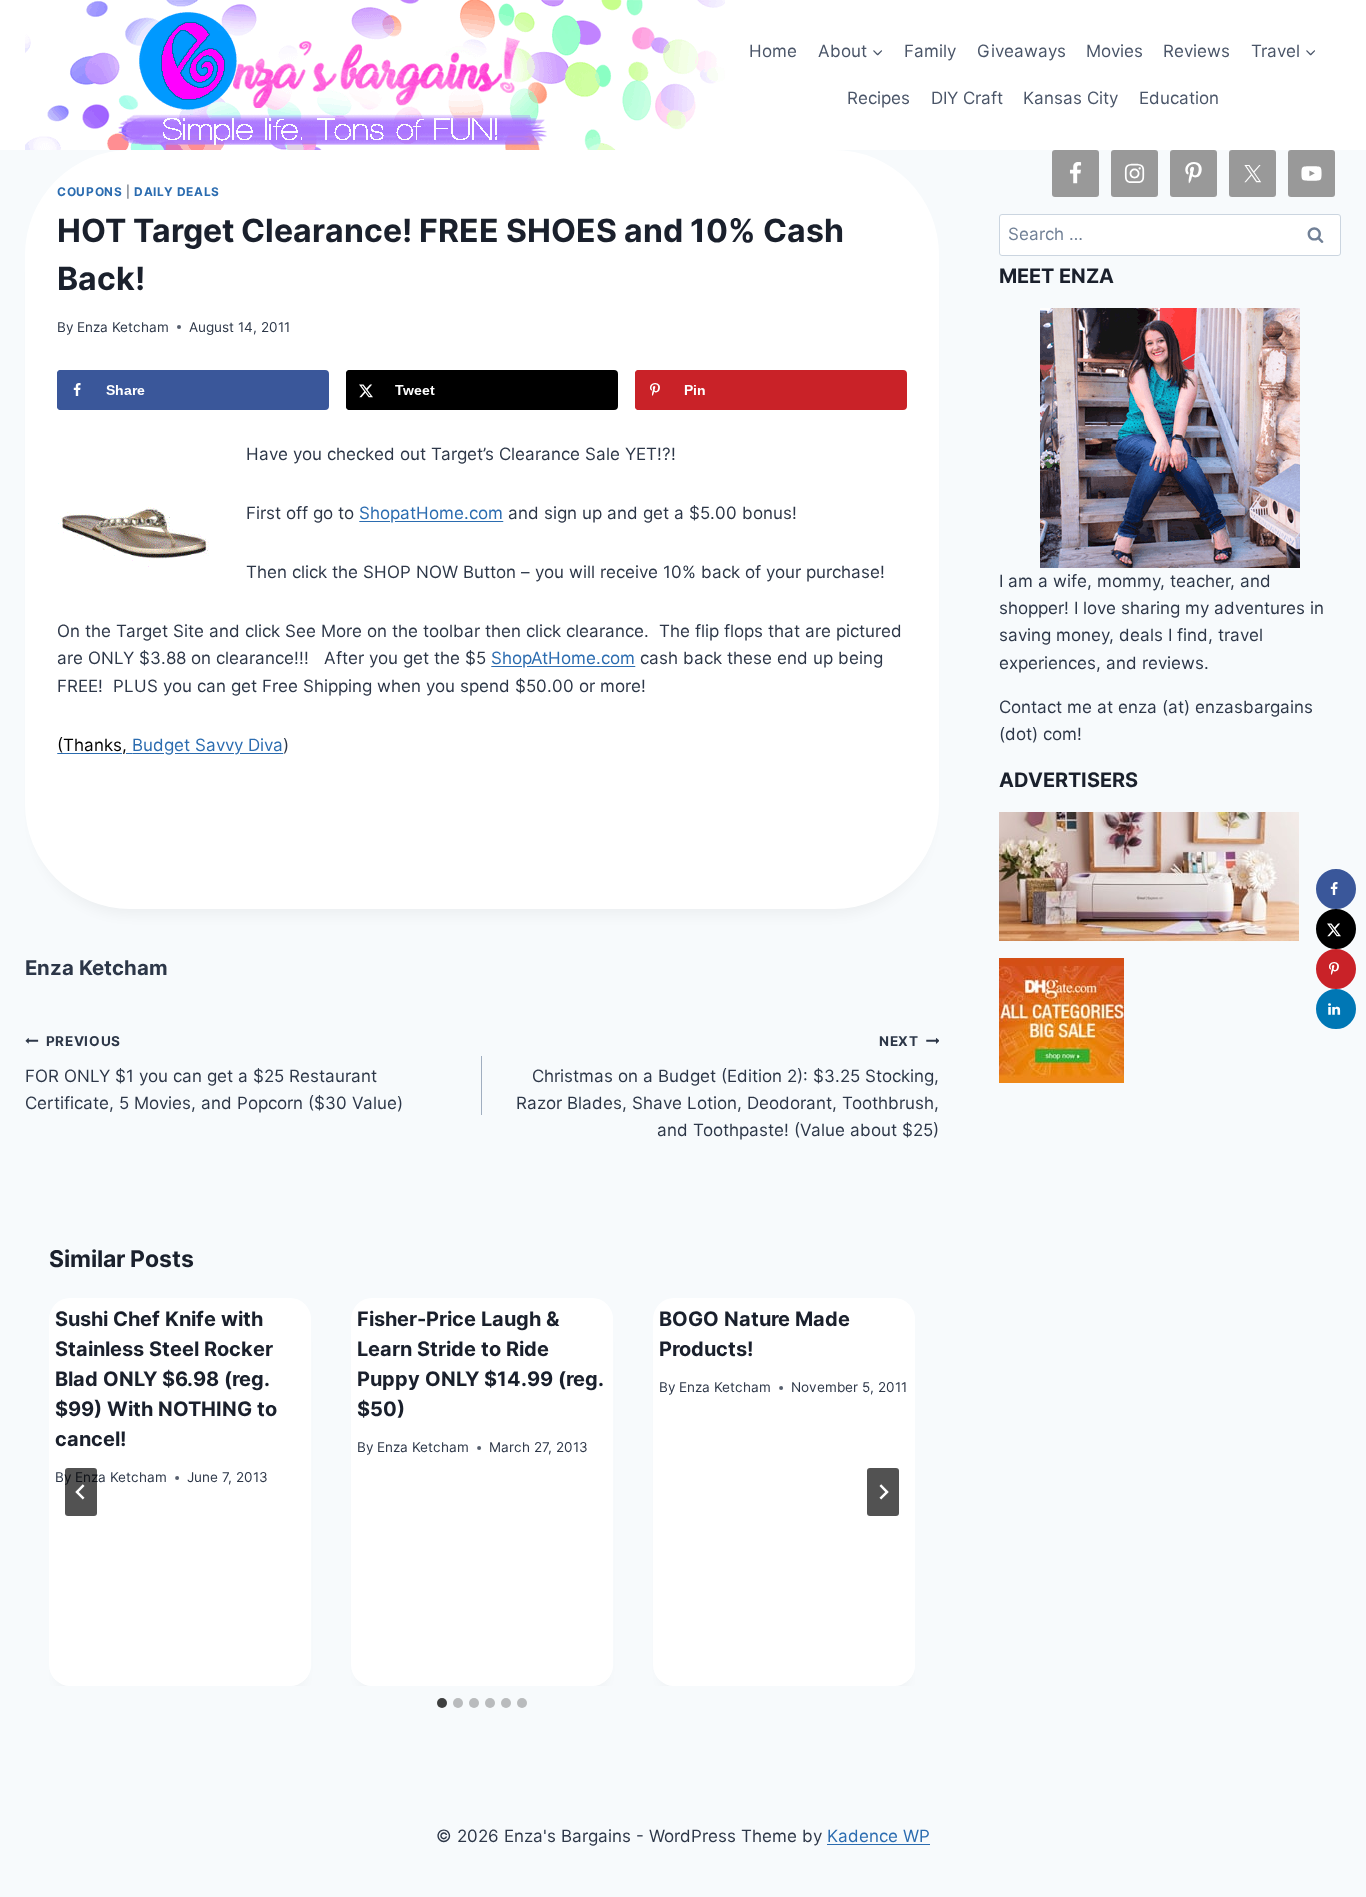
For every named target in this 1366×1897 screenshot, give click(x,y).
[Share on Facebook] (1336, 889)
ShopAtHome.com (563, 658)
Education (1179, 98)
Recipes (878, 98)
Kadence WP (878, 1836)
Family (930, 51)
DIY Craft (967, 98)
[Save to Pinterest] (1336, 969)
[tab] (442, 1703)
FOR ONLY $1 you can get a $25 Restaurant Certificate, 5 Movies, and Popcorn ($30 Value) (214, 1073)
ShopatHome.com (431, 513)
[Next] (883, 1492)
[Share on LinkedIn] (1336, 1009)
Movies (1114, 51)
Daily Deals (177, 191)
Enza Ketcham (123, 327)
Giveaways (1021, 51)
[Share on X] (1336, 929)
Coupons (89, 191)
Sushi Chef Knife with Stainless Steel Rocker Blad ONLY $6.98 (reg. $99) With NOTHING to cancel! (166, 1379)
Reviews (1196, 51)
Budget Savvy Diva (207, 745)
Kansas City (1070, 98)
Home (773, 51)
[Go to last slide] (81, 1492)
